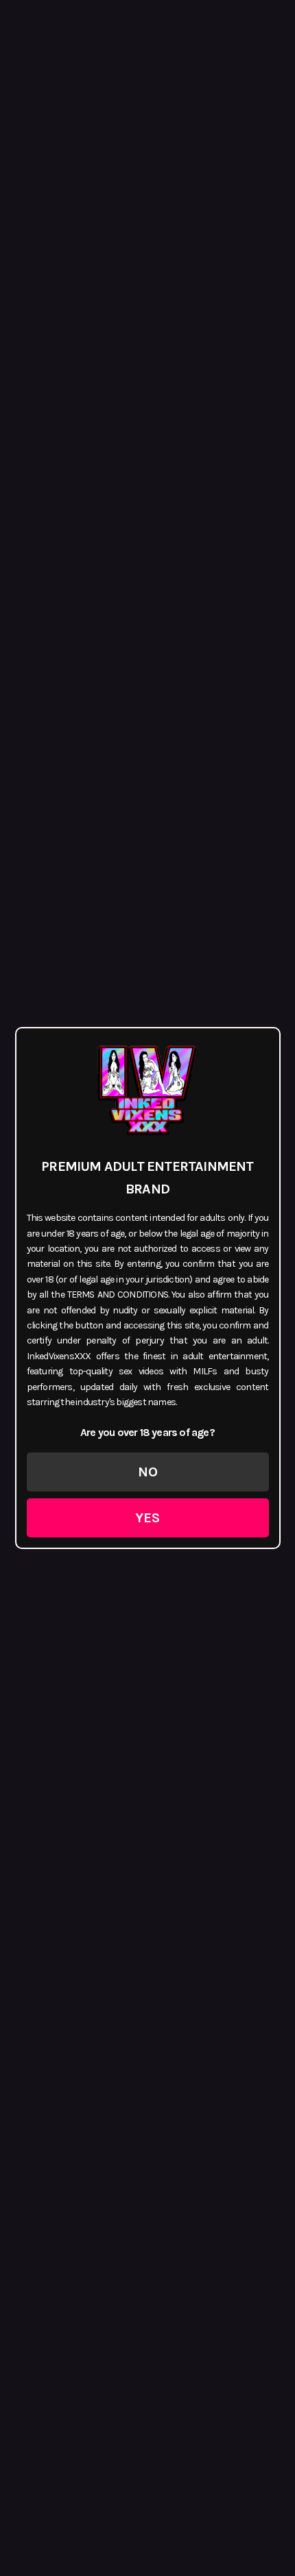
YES (147, 1518)
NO (148, 1472)
